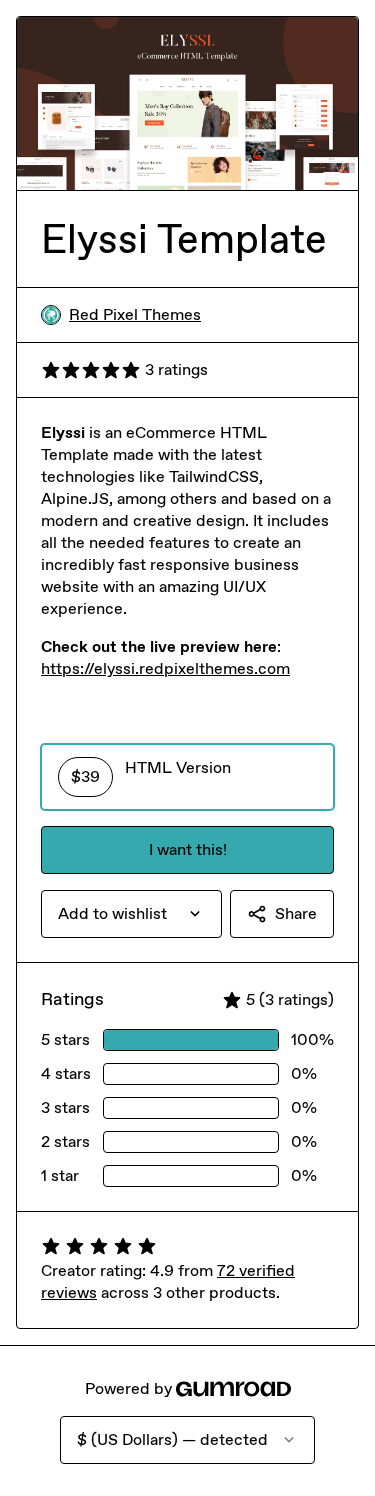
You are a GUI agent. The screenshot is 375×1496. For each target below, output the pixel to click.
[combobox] (131, 914)
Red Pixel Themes (135, 314)
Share (296, 913)
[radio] (187, 777)
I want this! (188, 849)
